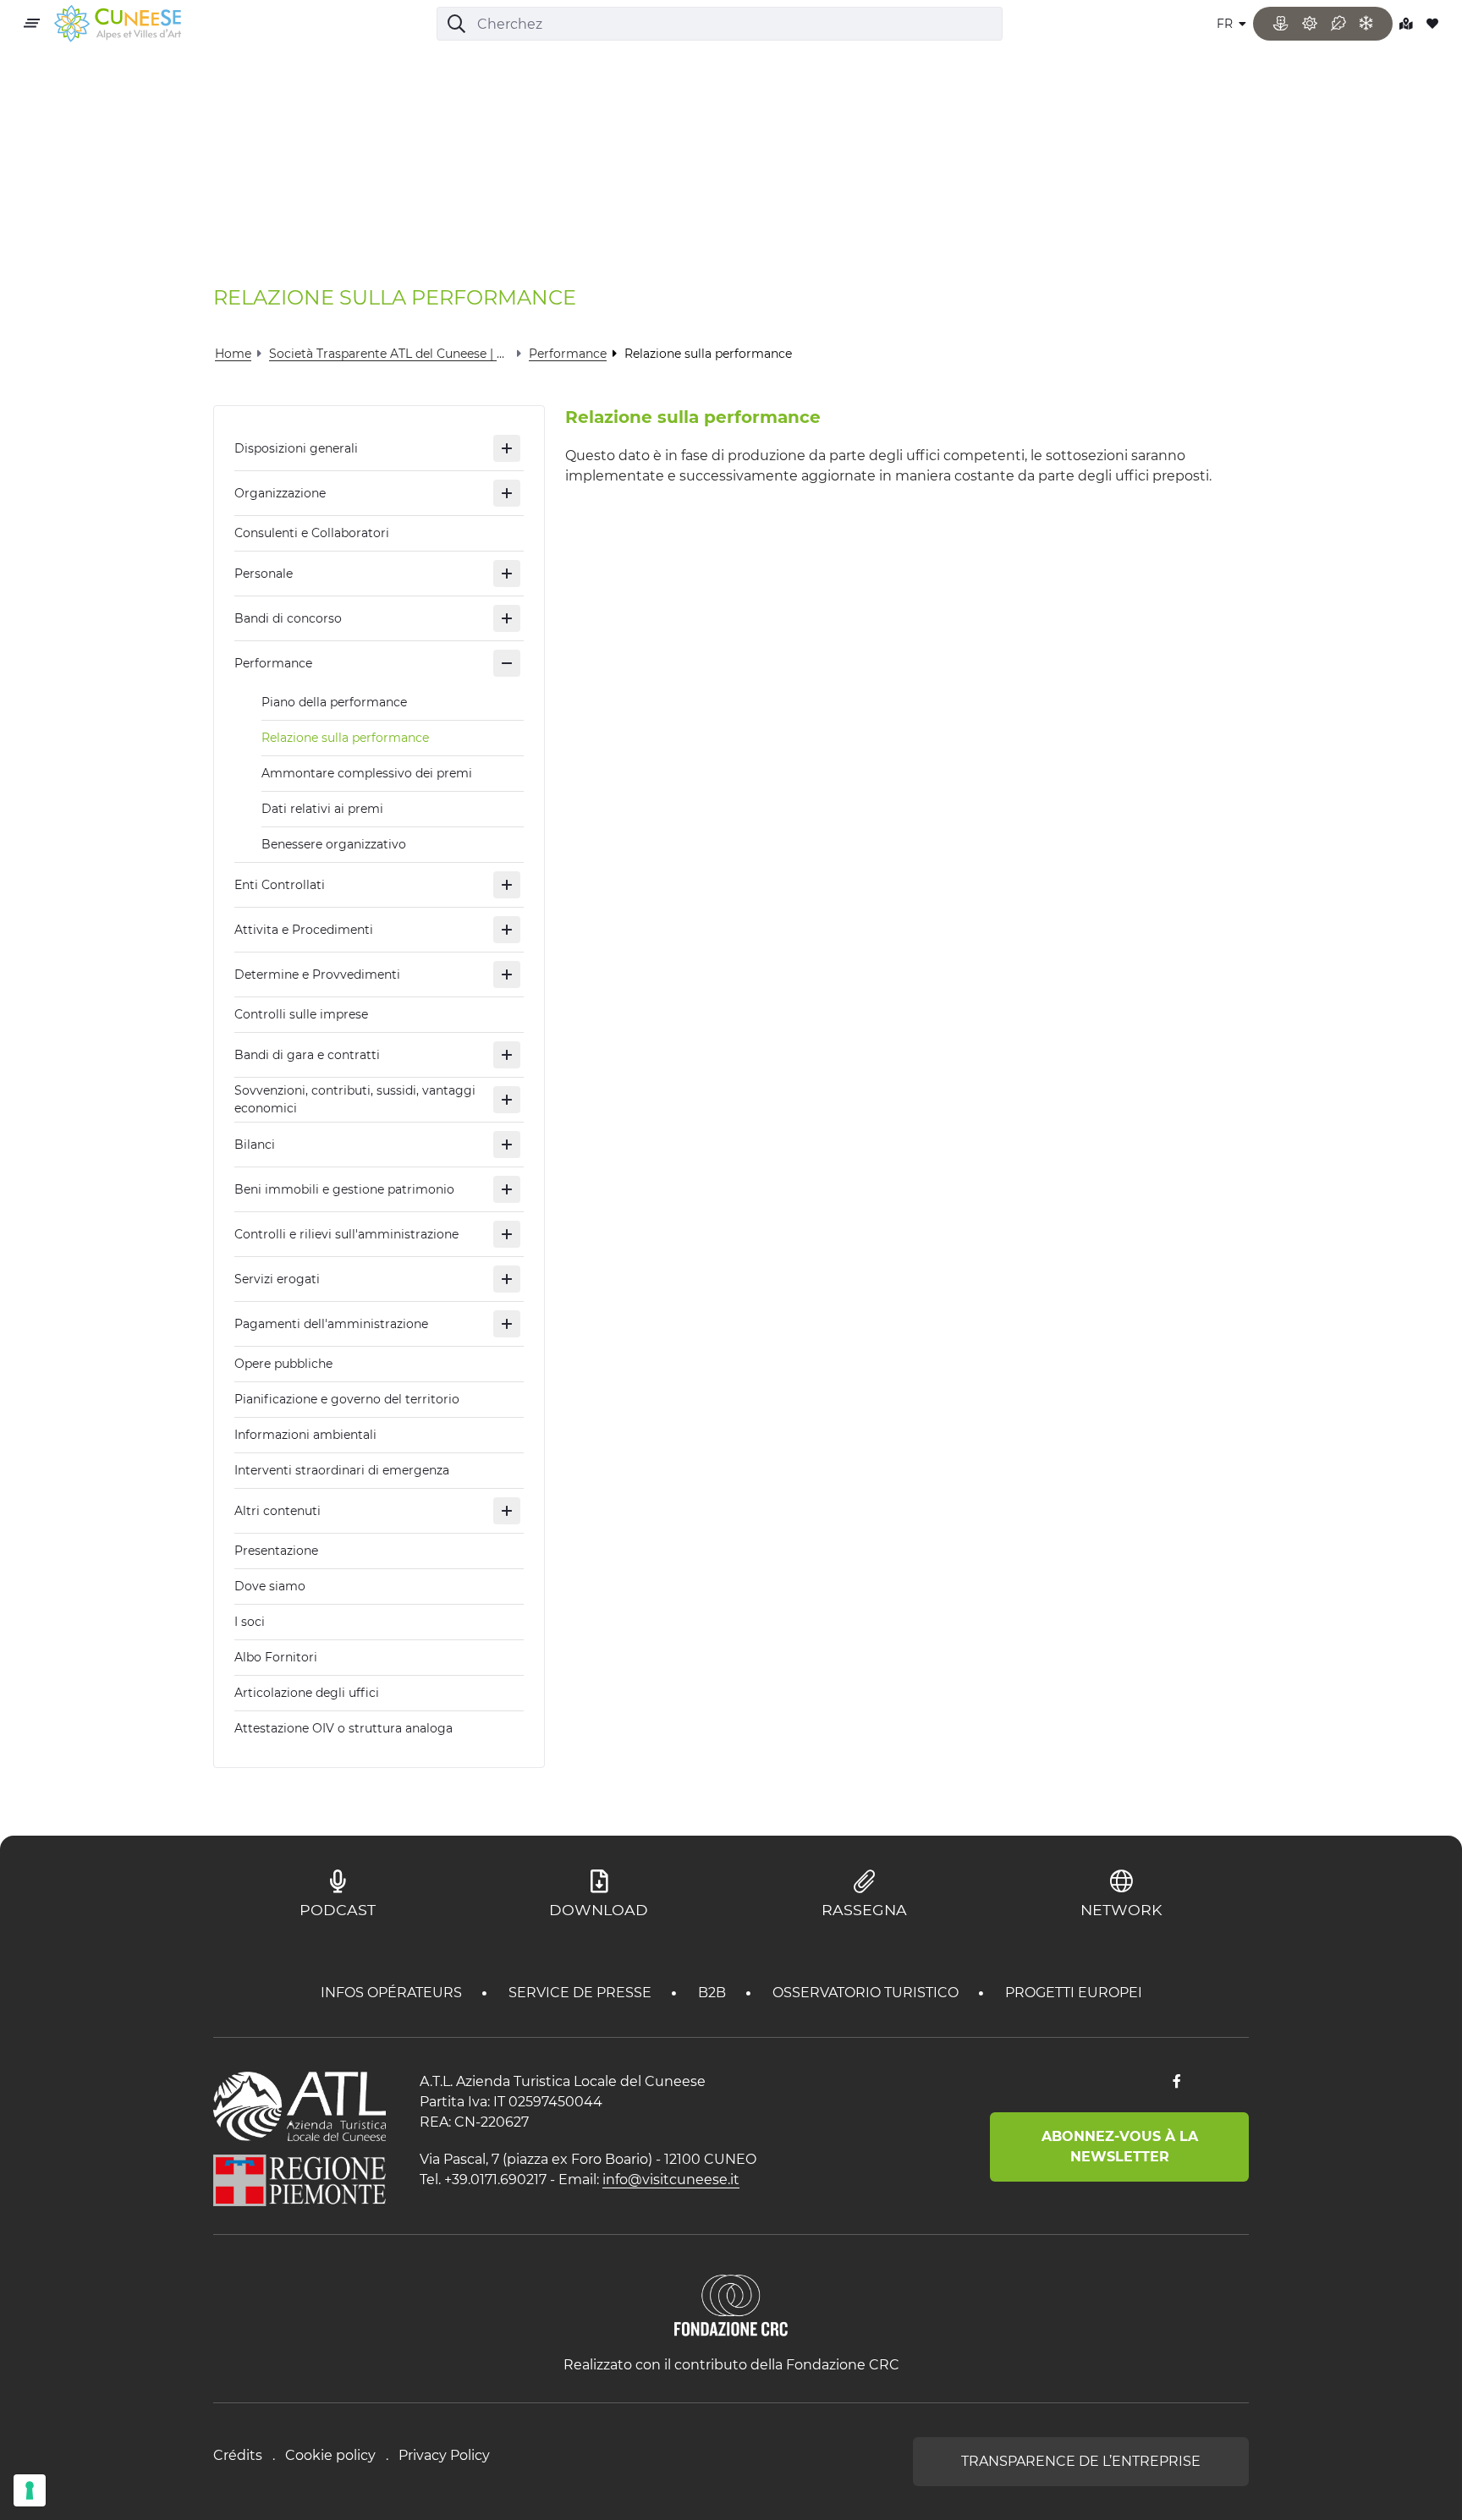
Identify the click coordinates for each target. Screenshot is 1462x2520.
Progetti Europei (1074, 1993)
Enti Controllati (280, 885)
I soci (250, 1622)
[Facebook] (1177, 2082)
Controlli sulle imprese (301, 1014)
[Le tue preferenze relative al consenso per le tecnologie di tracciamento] (30, 2490)
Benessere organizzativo (334, 844)
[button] (507, 448)
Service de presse (582, 1993)
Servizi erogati (277, 1279)
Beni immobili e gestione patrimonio (344, 1189)
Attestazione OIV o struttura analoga (344, 1728)
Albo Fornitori (276, 1657)
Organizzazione (280, 493)
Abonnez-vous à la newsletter (1120, 2147)
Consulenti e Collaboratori (312, 533)
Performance (273, 663)
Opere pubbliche (283, 1364)
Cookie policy (330, 2455)
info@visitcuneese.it (671, 2180)
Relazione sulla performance (345, 738)
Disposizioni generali (296, 448)
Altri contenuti (278, 1511)
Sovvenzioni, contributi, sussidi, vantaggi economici (355, 1099)
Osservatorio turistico (867, 1993)
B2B (714, 1993)
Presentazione (276, 1551)
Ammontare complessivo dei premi (367, 773)
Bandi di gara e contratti (307, 1055)
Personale (264, 574)
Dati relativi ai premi (322, 809)
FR (1226, 24)
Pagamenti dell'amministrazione (331, 1324)
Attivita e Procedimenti (304, 930)
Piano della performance (334, 702)
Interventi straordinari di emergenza (342, 1470)
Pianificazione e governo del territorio (347, 1399)
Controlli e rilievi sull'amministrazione (346, 1234)
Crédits (238, 2455)
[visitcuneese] (118, 24)
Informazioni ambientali (305, 1435)
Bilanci (255, 1145)
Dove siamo (270, 1586)
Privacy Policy (444, 2455)
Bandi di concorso (288, 618)
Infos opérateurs (393, 1993)
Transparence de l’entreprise (1081, 2461)
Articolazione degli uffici (307, 1693)
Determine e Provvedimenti (317, 975)
